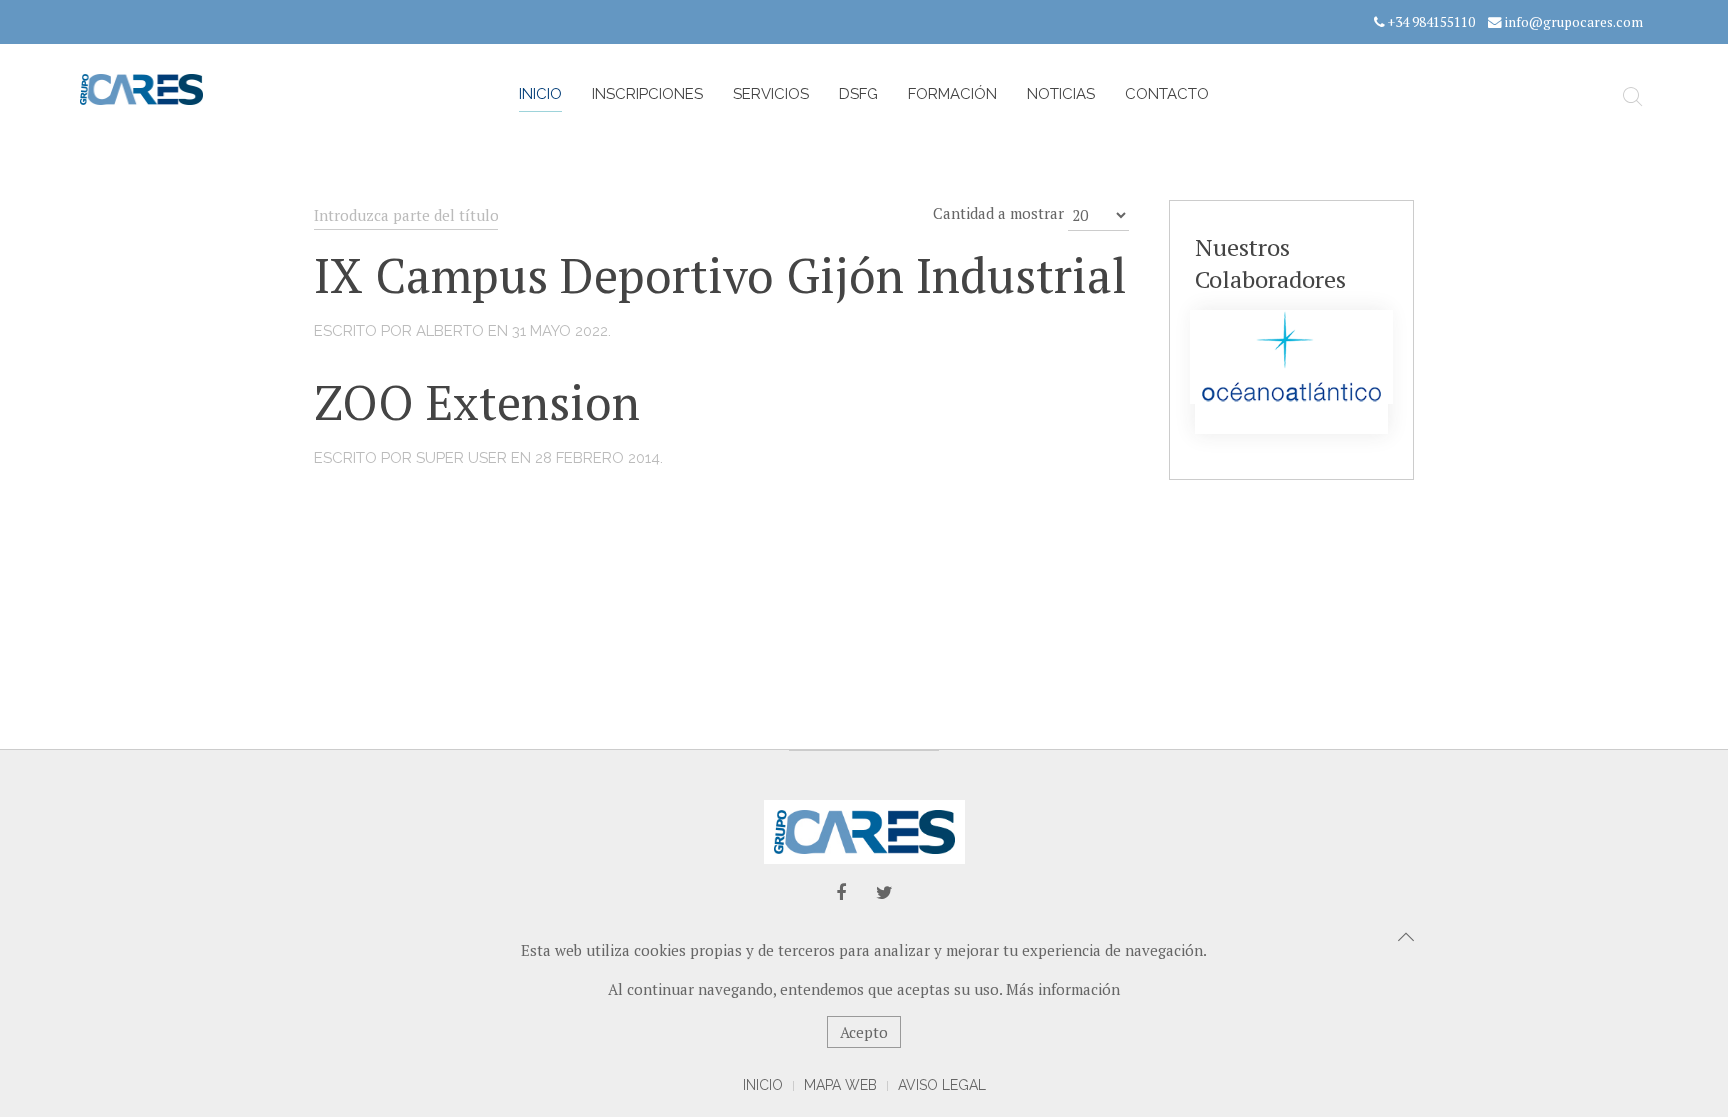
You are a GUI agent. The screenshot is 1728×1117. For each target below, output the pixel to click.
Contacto (1167, 94)
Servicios (771, 94)
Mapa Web (840, 1085)
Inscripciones (647, 94)
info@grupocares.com (1574, 22)
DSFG (858, 94)
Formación (952, 94)
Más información (1063, 989)
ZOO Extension (477, 402)
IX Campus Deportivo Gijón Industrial (720, 275)
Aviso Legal (942, 1085)
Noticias (1061, 94)
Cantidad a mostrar (998, 213)
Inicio (540, 94)
